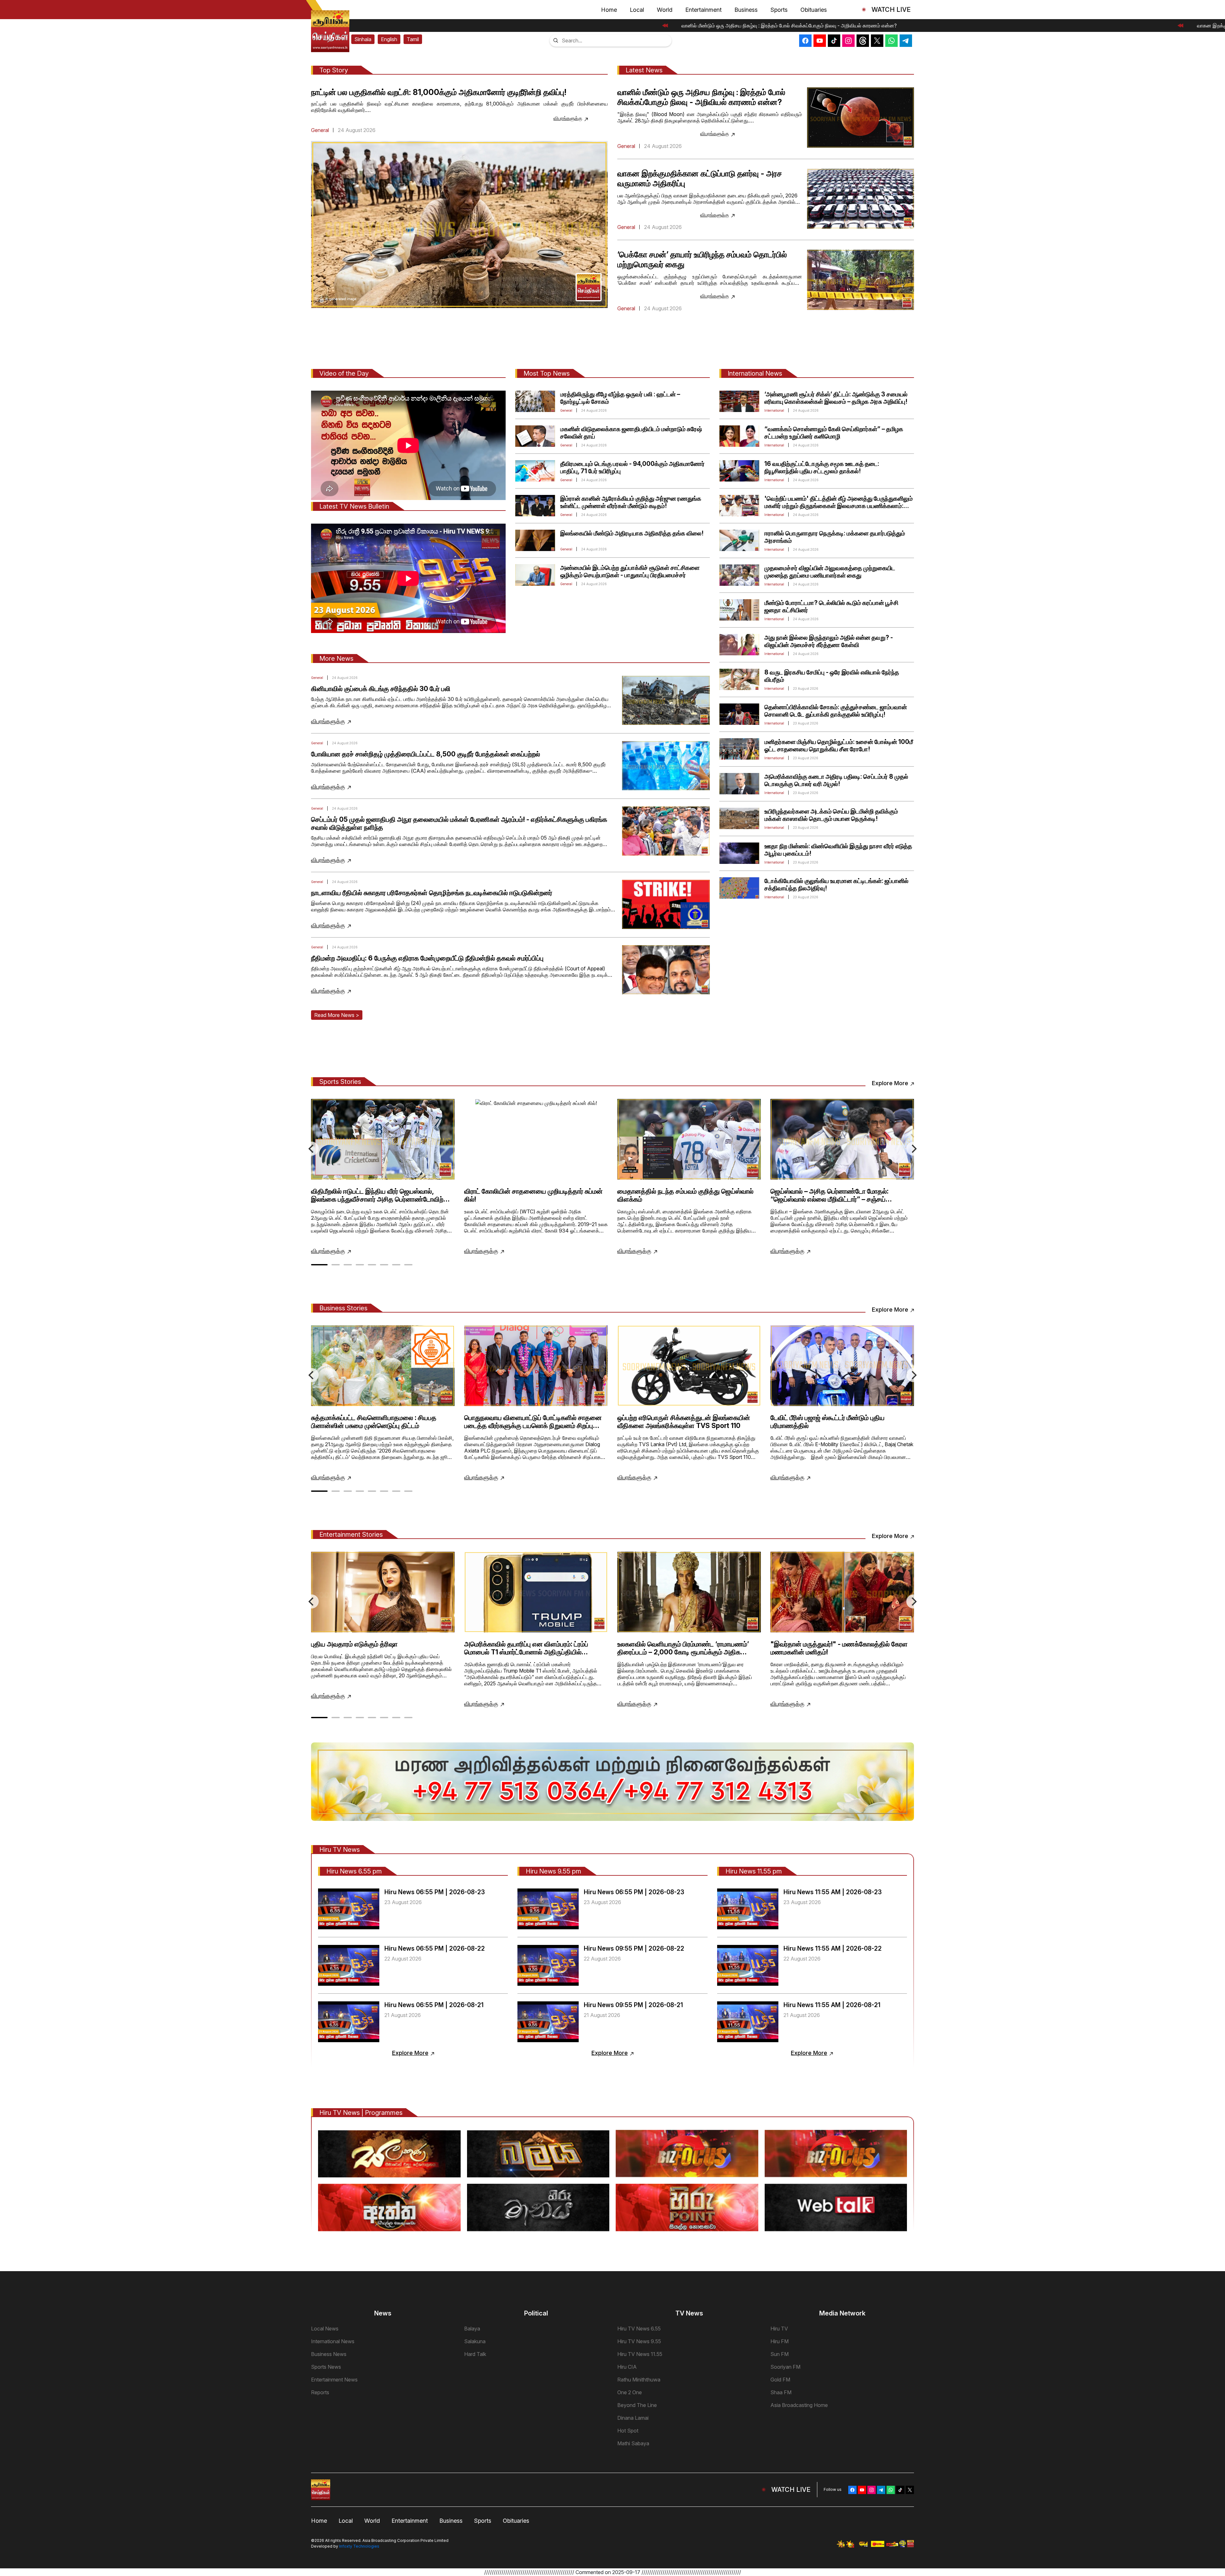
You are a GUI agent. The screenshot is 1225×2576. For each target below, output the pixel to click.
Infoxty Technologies (359, 2546)
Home (609, 10)
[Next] (913, 1149)
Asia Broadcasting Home (799, 2405)
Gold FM (780, 2380)
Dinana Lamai (633, 2418)
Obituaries (814, 10)
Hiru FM (780, 2341)
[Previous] (312, 1149)
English (389, 39)
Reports (320, 2392)
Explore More (890, 1083)
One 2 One (630, 2392)
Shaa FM (781, 2392)
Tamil (413, 39)
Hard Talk (475, 2354)
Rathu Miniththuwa (639, 2380)
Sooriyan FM (785, 2367)
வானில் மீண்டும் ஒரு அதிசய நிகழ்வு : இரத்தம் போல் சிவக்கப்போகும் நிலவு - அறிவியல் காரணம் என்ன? (786, 26)
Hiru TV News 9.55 (639, 2341)
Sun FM (780, 2354)
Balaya (472, 2329)
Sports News (326, 2367)
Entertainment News (334, 2380)
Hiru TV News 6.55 (639, 2329)
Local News (325, 2329)
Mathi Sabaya (633, 2443)
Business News (329, 2354)
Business (746, 10)
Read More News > (337, 1015)
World (665, 10)
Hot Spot (628, 2431)
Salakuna (475, 2341)
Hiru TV (779, 2329)
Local (637, 10)
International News (333, 2341)
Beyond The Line (637, 2405)
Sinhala (363, 39)
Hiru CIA (627, 2367)
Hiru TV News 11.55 (640, 2354)
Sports (779, 10)
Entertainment (703, 10)
